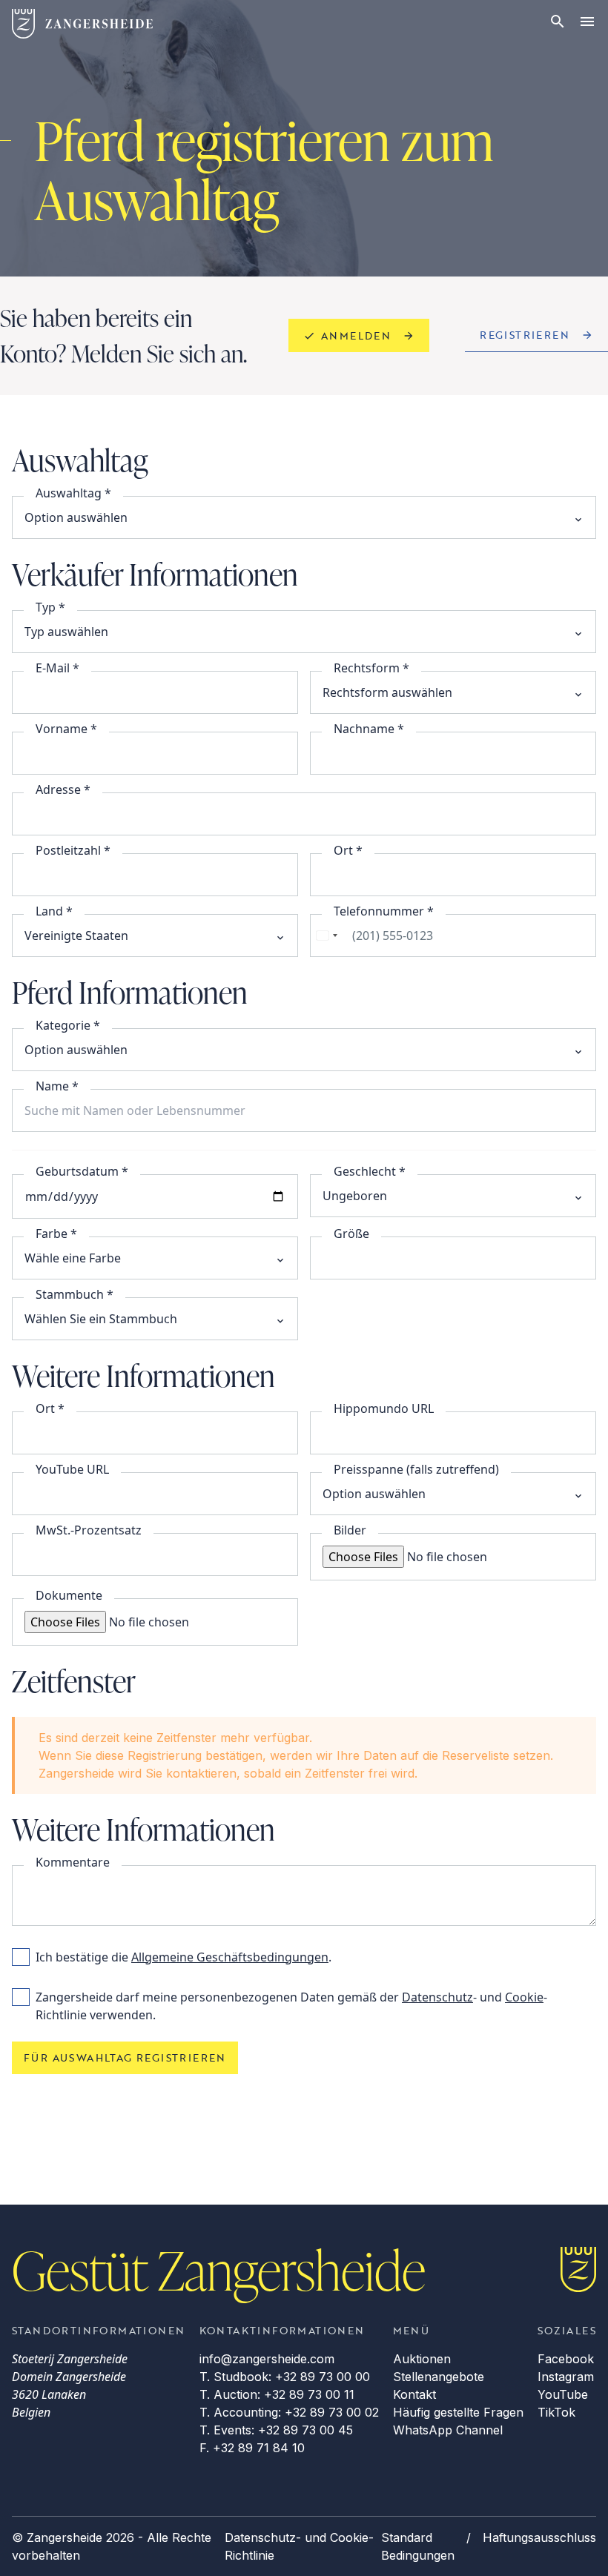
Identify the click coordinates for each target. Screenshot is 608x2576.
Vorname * (66, 729)
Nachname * (369, 729)
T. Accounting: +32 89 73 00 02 (289, 2412)
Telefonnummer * (384, 911)
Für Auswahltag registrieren (125, 2057)
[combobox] (326, 936)
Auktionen (422, 2359)
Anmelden (356, 335)
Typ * (50, 607)
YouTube (563, 2394)
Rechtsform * (371, 668)
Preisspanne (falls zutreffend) (416, 1469)
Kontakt (414, 2394)
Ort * (348, 850)
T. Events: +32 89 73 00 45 (276, 2430)
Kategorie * (68, 1025)
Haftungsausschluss (539, 2537)
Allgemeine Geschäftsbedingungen (230, 1957)
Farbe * (56, 1234)
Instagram (566, 2377)
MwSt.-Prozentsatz (89, 1530)
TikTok (556, 2412)
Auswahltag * (73, 493)
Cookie (524, 1997)
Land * (54, 911)
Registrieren (525, 335)
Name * (57, 1086)
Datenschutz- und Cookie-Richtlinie (299, 2546)
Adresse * (63, 789)
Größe (351, 1234)
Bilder (350, 1530)
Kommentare (73, 1862)
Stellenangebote (439, 2377)
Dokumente (69, 1595)
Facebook (566, 2359)
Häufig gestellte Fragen (458, 2412)
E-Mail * (57, 668)
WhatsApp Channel (448, 2430)
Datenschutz (437, 1997)
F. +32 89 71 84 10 (252, 2448)
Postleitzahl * (73, 850)
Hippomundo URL (384, 1408)
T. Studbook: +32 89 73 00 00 (285, 2377)
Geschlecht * (370, 1171)
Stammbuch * (75, 1294)
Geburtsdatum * (82, 1171)
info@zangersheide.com (267, 2359)
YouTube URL (72, 1469)
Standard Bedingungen (418, 2546)
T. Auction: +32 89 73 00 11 (277, 2394)
